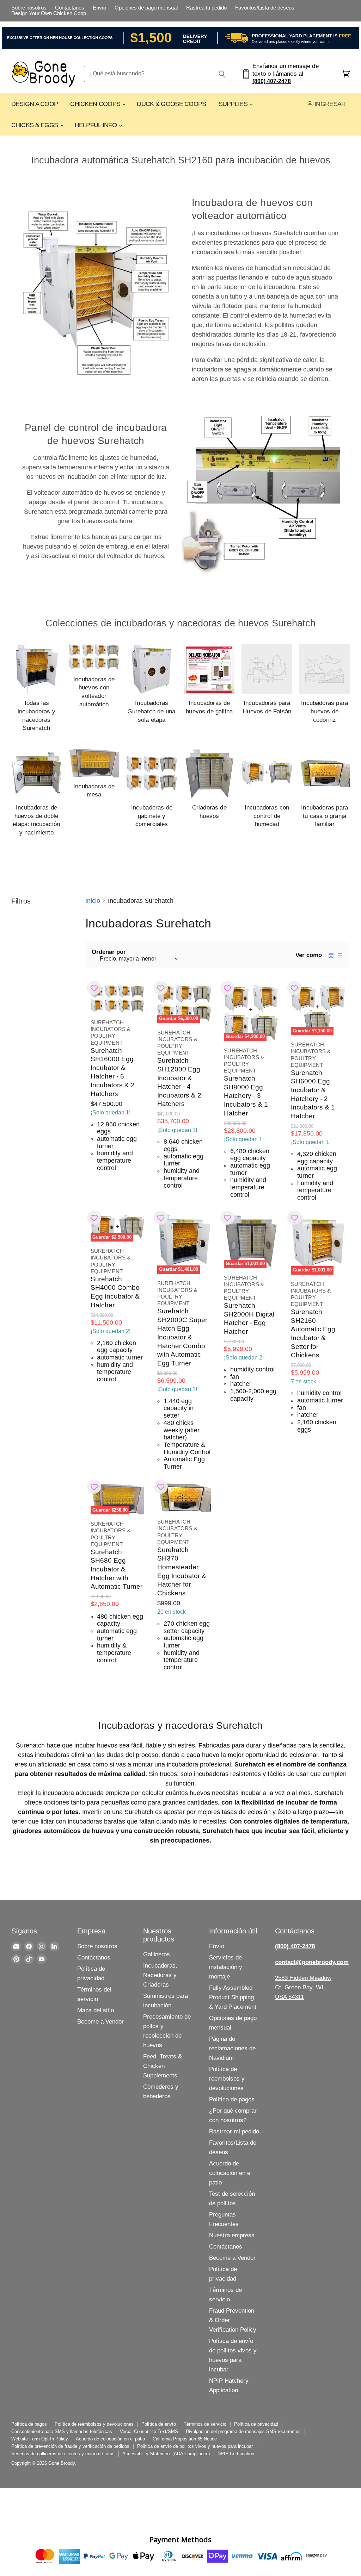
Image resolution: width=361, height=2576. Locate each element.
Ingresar (329, 104)
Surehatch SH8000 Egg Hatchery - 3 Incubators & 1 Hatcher (246, 1096)
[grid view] (331, 955)
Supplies (234, 104)
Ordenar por (109, 952)
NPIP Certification (236, 2454)
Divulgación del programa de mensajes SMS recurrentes (243, 2431)
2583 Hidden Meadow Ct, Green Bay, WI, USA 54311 (303, 1987)
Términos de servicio (205, 2424)
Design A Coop (35, 104)
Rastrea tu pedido (206, 8)
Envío (99, 8)
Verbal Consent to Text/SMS (149, 2431)
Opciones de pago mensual (146, 8)
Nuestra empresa (232, 2235)
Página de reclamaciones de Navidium (232, 2048)
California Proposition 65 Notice (185, 2439)
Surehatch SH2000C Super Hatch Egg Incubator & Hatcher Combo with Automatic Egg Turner (182, 1337)
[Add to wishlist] (94, 988)
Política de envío (159, 2424)
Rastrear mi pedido (234, 2131)
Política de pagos (232, 2099)
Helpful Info (97, 125)
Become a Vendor (100, 2022)
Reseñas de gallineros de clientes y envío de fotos (63, 2454)
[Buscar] (222, 74)
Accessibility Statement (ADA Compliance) (166, 2454)
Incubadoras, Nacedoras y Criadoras (160, 1975)
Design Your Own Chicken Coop (49, 13)
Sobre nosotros (29, 8)
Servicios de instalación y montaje (226, 1967)
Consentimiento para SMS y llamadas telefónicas (62, 2431)
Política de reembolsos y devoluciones (227, 2079)
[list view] (340, 955)
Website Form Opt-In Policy (40, 2439)
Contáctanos (70, 8)
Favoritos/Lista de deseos (265, 8)
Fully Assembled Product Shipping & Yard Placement (233, 1997)
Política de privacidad (256, 2424)
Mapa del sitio (96, 2010)
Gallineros (157, 1954)
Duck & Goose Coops (171, 104)
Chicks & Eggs (35, 125)
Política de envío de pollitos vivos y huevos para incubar (195, 2446)
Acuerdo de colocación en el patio (230, 2173)
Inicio (93, 901)
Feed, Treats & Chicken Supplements (163, 2066)
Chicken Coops (96, 104)
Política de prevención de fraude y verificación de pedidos (70, 2446)
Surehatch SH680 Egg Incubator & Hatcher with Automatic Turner (117, 1569)
